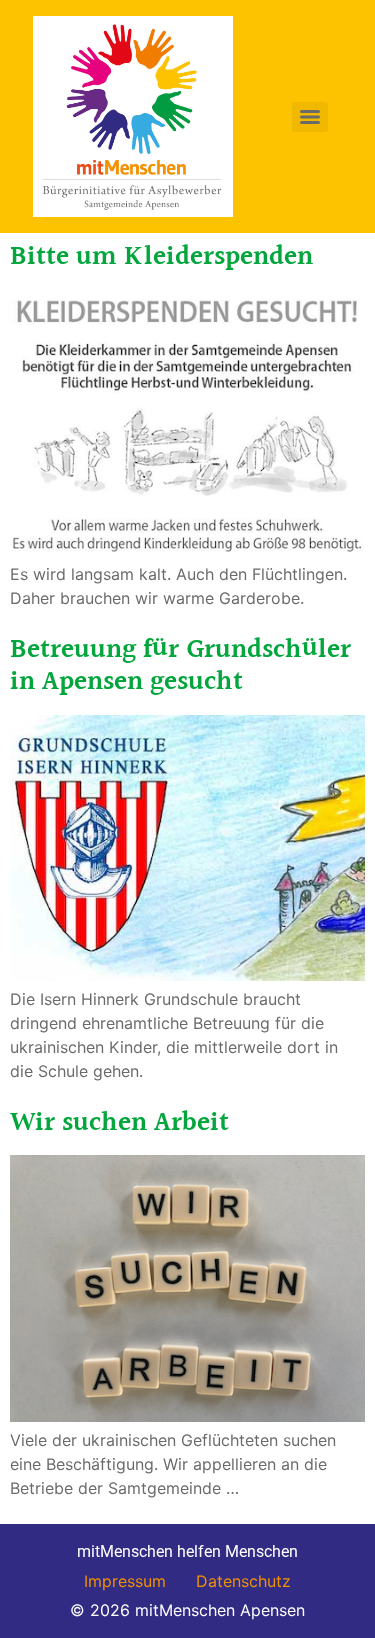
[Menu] (310, 117)
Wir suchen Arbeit (119, 1123)
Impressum (125, 1581)
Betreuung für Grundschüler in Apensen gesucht (180, 666)
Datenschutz (243, 1581)
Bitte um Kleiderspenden (161, 257)
